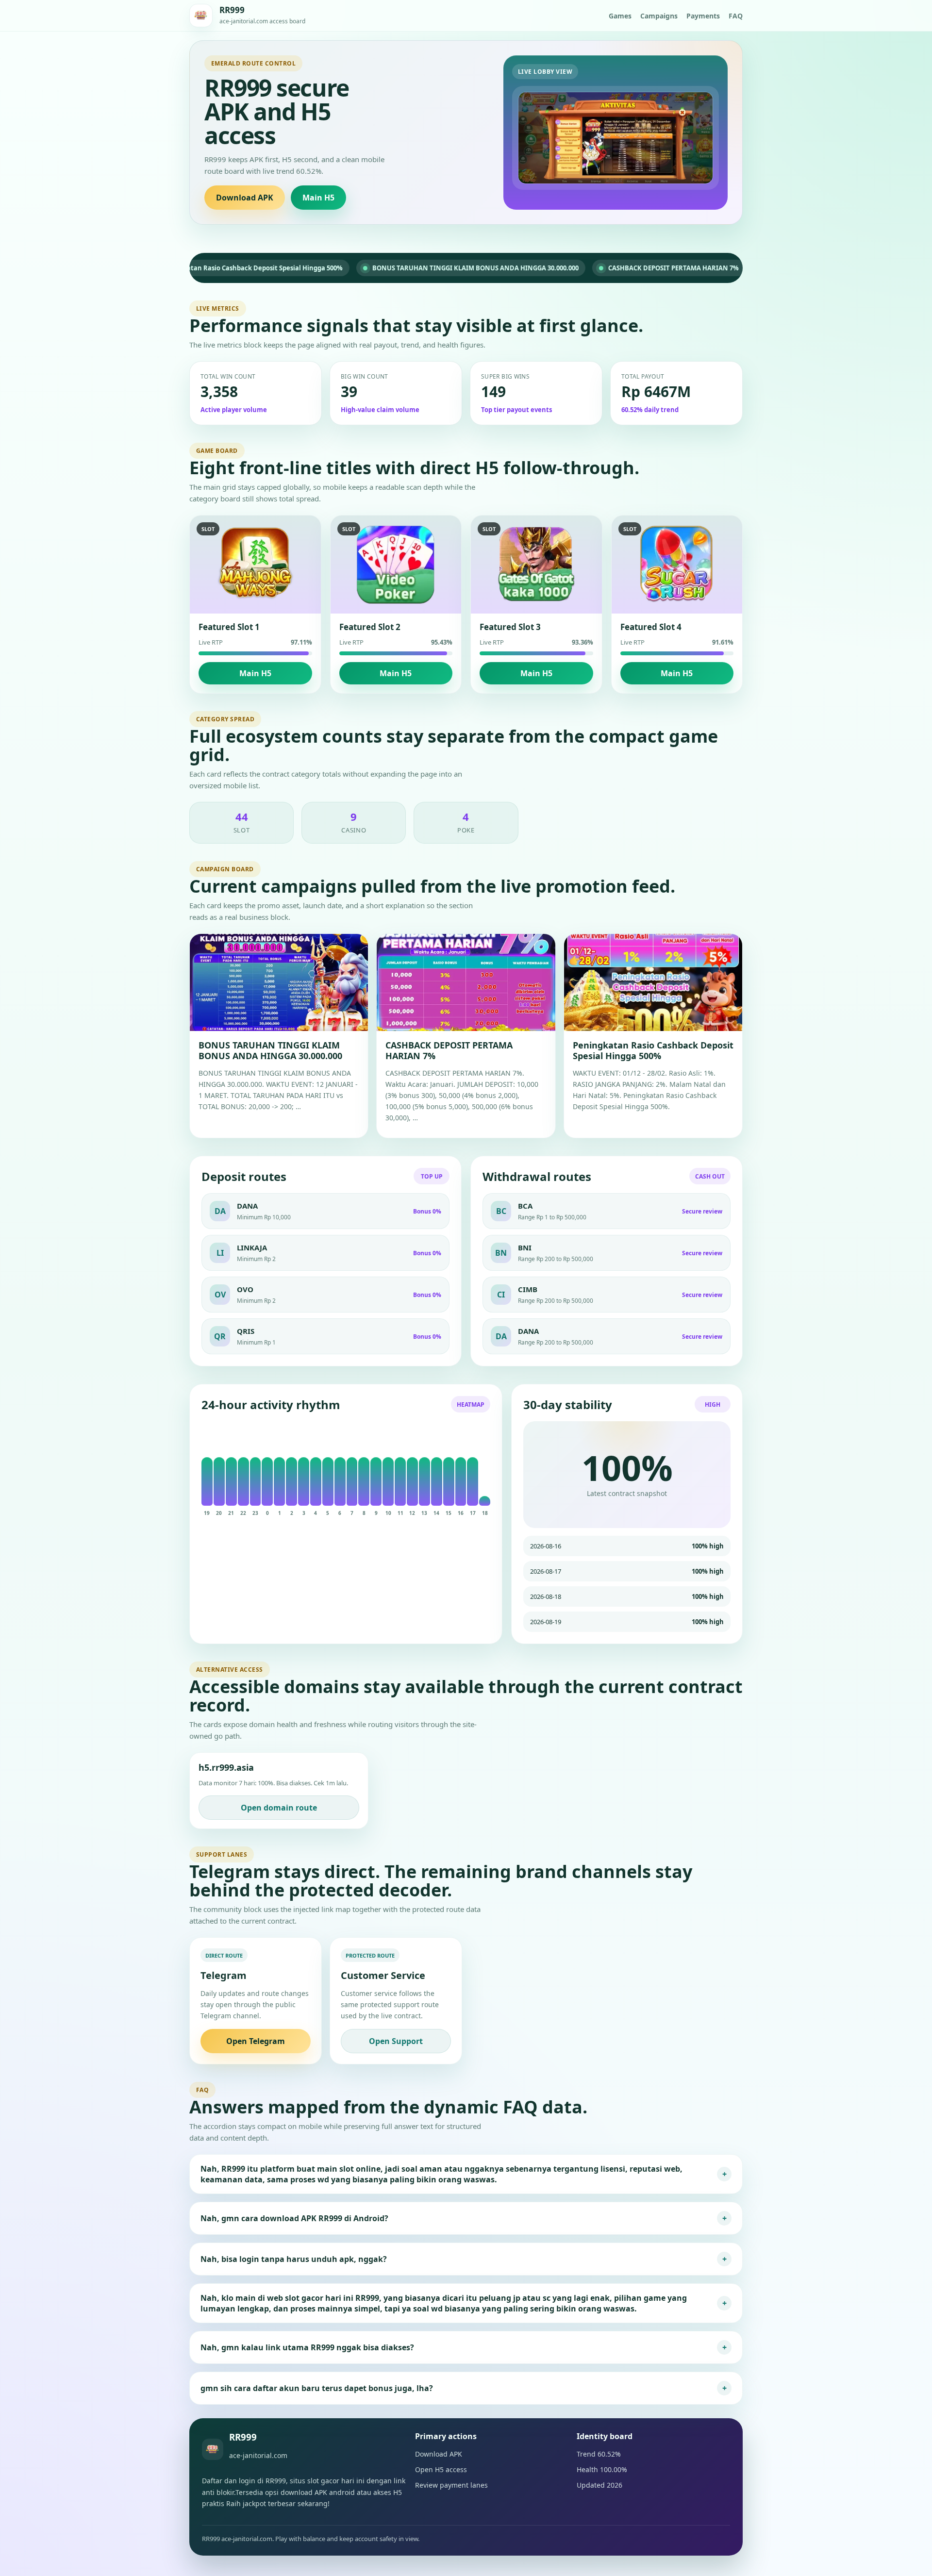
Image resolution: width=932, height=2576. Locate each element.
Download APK (245, 198)
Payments (703, 16)
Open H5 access (441, 2469)
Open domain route (279, 1808)
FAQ (736, 16)
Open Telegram (256, 2041)
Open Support (396, 2041)
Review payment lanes (451, 2485)
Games (620, 16)
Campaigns (659, 16)
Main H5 (318, 198)
